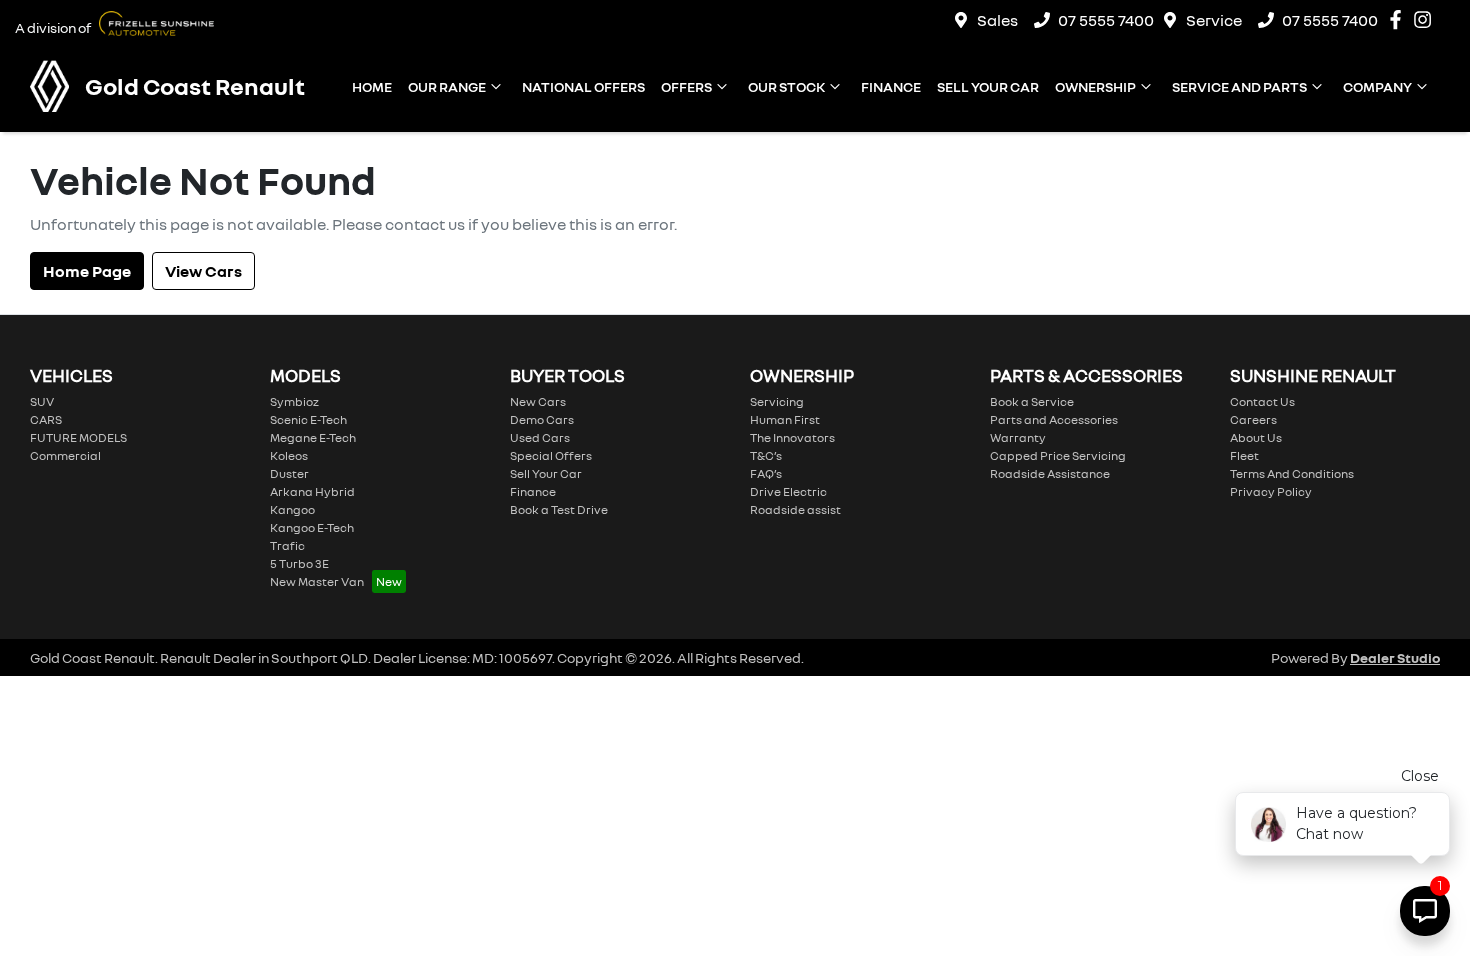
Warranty (1018, 437)
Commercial (65, 455)
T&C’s (766, 455)
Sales (997, 20)
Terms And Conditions (1292, 473)
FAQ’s (766, 473)
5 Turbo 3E (299, 563)
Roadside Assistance (1050, 473)
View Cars (203, 271)
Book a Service (1032, 401)
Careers (1253, 419)
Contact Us (1262, 401)
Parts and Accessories (1054, 419)
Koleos (289, 455)
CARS (46, 419)
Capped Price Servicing (1058, 455)
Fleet (1244, 455)
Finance (891, 86)
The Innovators (792, 437)
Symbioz (294, 401)
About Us (1256, 437)
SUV (42, 401)
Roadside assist (795, 509)
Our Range (447, 86)
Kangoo (292, 509)
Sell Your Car (988, 86)
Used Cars (540, 437)
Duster (289, 473)
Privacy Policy (1271, 491)
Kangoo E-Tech (312, 527)
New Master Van (317, 581)
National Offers (583, 86)
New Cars (538, 401)
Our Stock (786, 86)
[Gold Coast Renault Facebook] (1399, 19)
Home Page (87, 271)
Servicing (777, 401)
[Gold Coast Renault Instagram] (1426, 19)
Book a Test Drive (559, 509)
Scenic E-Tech (308, 419)
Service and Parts (1239, 86)
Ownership (1095, 86)
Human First (785, 419)
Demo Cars (542, 419)
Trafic (287, 545)
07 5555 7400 (1106, 20)
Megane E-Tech (313, 437)
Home (372, 86)
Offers (686, 86)
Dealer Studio (1395, 657)
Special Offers (551, 455)
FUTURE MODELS (78, 437)
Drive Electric (788, 491)
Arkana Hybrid (312, 491)
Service (1214, 20)
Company (1377, 86)
